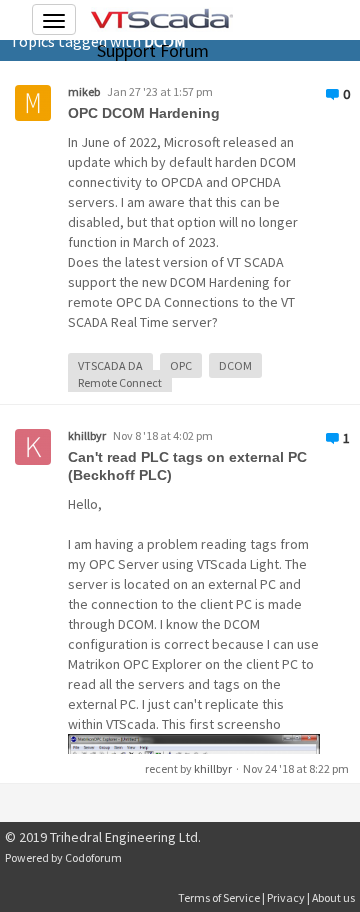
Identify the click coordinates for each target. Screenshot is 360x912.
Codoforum (93, 857)
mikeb (84, 91)
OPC (181, 365)
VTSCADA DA (110, 365)
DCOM (235, 365)
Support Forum (153, 50)
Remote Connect (120, 382)
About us (333, 897)
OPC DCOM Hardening (144, 113)
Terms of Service (219, 897)
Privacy (286, 897)
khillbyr (87, 435)
